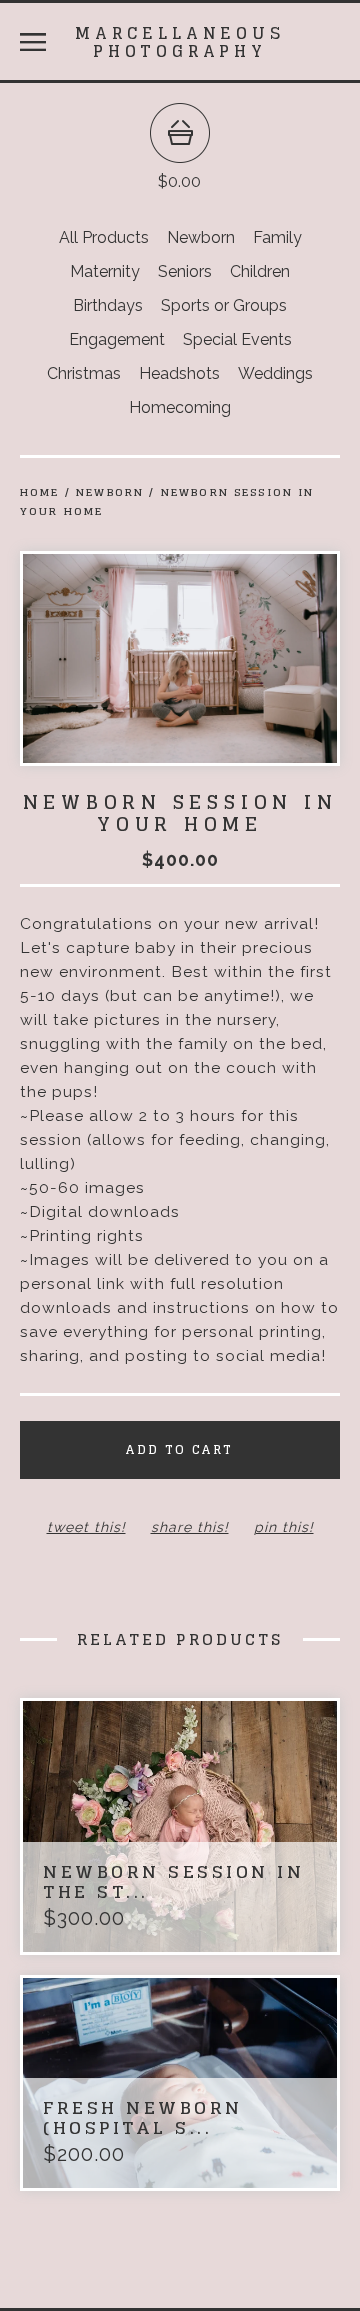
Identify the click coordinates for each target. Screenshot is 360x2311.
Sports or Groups (224, 305)
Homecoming (180, 407)
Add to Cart (179, 1449)
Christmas (84, 373)
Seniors (185, 271)
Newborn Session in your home (167, 501)
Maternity (105, 271)
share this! (190, 1527)
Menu (33, 42)
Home (40, 492)
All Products (104, 237)
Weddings (275, 373)
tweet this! (86, 1527)
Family (277, 237)
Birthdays (108, 305)
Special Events (237, 339)
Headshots (179, 373)
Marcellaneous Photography (179, 41)
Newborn (201, 237)
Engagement (117, 339)
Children (260, 271)
